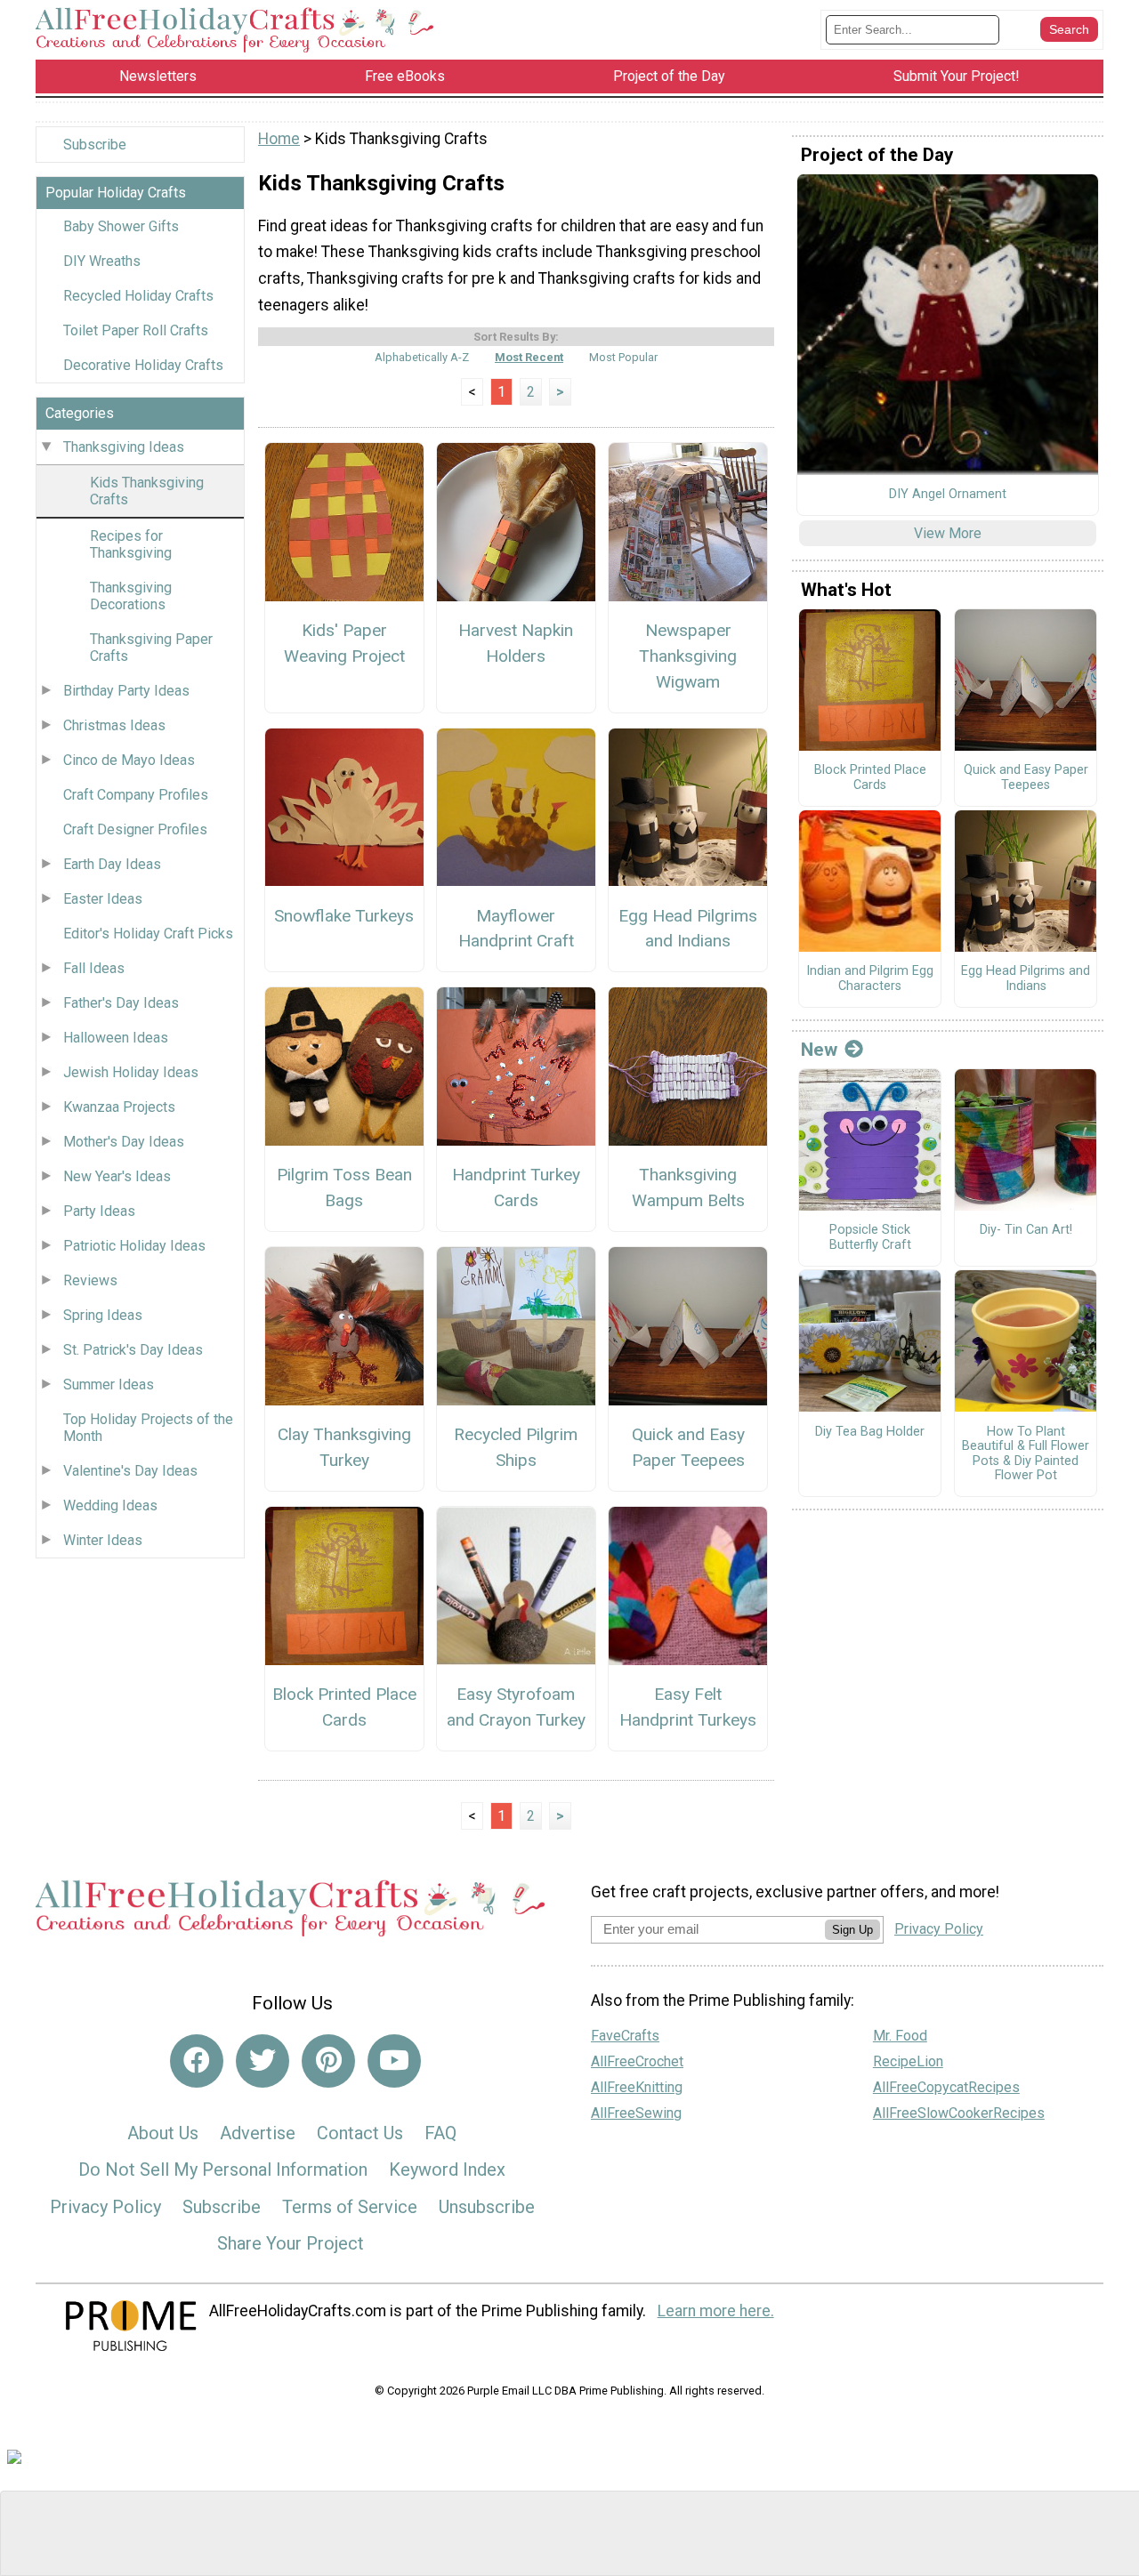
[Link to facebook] (197, 2061)
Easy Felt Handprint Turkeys (688, 1707)
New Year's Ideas (117, 1176)
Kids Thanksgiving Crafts (147, 491)
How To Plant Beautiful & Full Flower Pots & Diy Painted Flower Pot (1026, 1454)
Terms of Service (350, 2207)
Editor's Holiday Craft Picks (148, 934)
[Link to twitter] (263, 2061)
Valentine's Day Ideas (130, 1471)
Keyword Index (447, 2169)
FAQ (440, 2133)
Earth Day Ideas (112, 864)
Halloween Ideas (116, 1038)
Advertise (258, 2133)
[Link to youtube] (394, 2061)
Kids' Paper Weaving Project (344, 643)
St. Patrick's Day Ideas (133, 1350)
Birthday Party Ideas (126, 691)
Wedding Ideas (110, 1505)
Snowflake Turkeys (344, 916)
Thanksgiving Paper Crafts (151, 648)
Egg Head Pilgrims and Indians (688, 929)
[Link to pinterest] (328, 2061)
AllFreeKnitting (637, 2087)
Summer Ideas (109, 1385)
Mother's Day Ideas (124, 1142)
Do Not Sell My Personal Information (223, 2169)
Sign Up (852, 1930)
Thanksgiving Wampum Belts (688, 1187)
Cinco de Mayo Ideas (129, 760)
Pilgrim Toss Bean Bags (344, 1187)
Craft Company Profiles (136, 795)
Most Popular (623, 357)
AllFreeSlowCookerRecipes (959, 2113)
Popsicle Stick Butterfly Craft (870, 1238)
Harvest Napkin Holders (516, 643)
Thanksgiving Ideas (124, 447)
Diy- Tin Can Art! (1026, 1230)
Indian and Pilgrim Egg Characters (870, 979)
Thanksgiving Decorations (131, 596)
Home (279, 139)
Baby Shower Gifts (121, 226)
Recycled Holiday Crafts (138, 296)
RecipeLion (908, 2061)
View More (948, 533)
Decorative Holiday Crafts (143, 365)
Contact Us (360, 2133)
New (819, 1050)
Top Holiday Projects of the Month (148, 1428)
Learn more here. (716, 2311)
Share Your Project (291, 2243)
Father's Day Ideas (121, 1003)
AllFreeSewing (636, 2113)
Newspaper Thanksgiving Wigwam (688, 656)
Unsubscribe (487, 2207)
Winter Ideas (103, 1540)
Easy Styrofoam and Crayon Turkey (516, 1707)
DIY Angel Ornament (948, 495)
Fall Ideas (94, 968)
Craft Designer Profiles (135, 829)
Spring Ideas (103, 1315)
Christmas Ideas (114, 725)
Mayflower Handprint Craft (516, 929)
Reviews (90, 1280)
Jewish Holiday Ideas (131, 1072)
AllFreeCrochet (637, 2061)
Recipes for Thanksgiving (131, 544)
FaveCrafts (625, 2036)
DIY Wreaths (102, 261)
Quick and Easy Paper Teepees (688, 1447)
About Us (163, 2133)
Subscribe (95, 145)
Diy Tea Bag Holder (870, 1432)
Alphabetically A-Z (422, 357)
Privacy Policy (105, 2207)
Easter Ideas (103, 899)
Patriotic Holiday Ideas (134, 1246)
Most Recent (529, 357)
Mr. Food (900, 2036)
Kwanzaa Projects (119, 1107)
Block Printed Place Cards (344, 1707)
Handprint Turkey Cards (516, 1187)
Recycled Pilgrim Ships (516, 1447)
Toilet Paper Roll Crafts (136, 330)
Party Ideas (99, 1211)
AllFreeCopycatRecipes (946, 2087)
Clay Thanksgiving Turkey (344, 1447)
